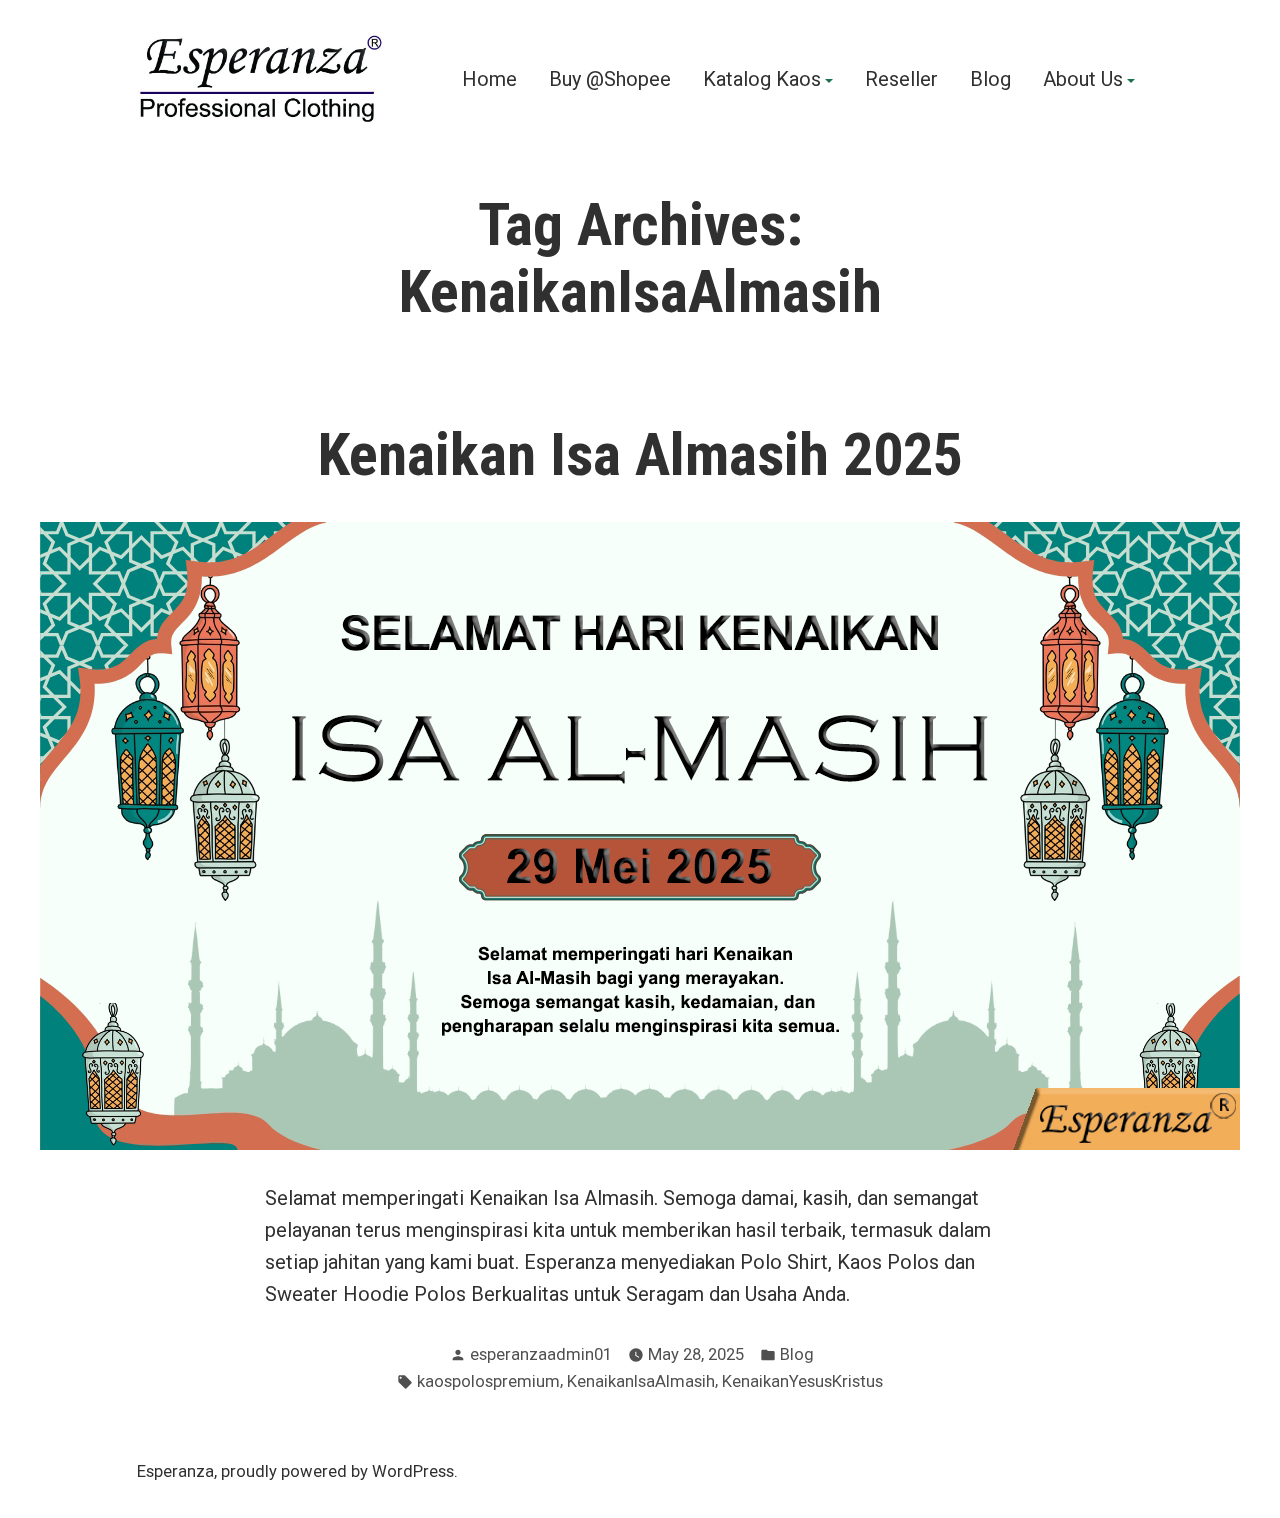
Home (489, 80)
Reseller (901, 80)
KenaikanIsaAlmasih (641, 1381)
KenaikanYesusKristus (802, 1381)
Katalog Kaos (762, 80)
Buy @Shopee (610, 80)
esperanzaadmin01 (541, 1354)
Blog (990, 80)
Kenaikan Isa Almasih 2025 (640, 455)
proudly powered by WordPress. (339, 1471)
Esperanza (175, 1471)
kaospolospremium (488, 1381)
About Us (1083, 80)
